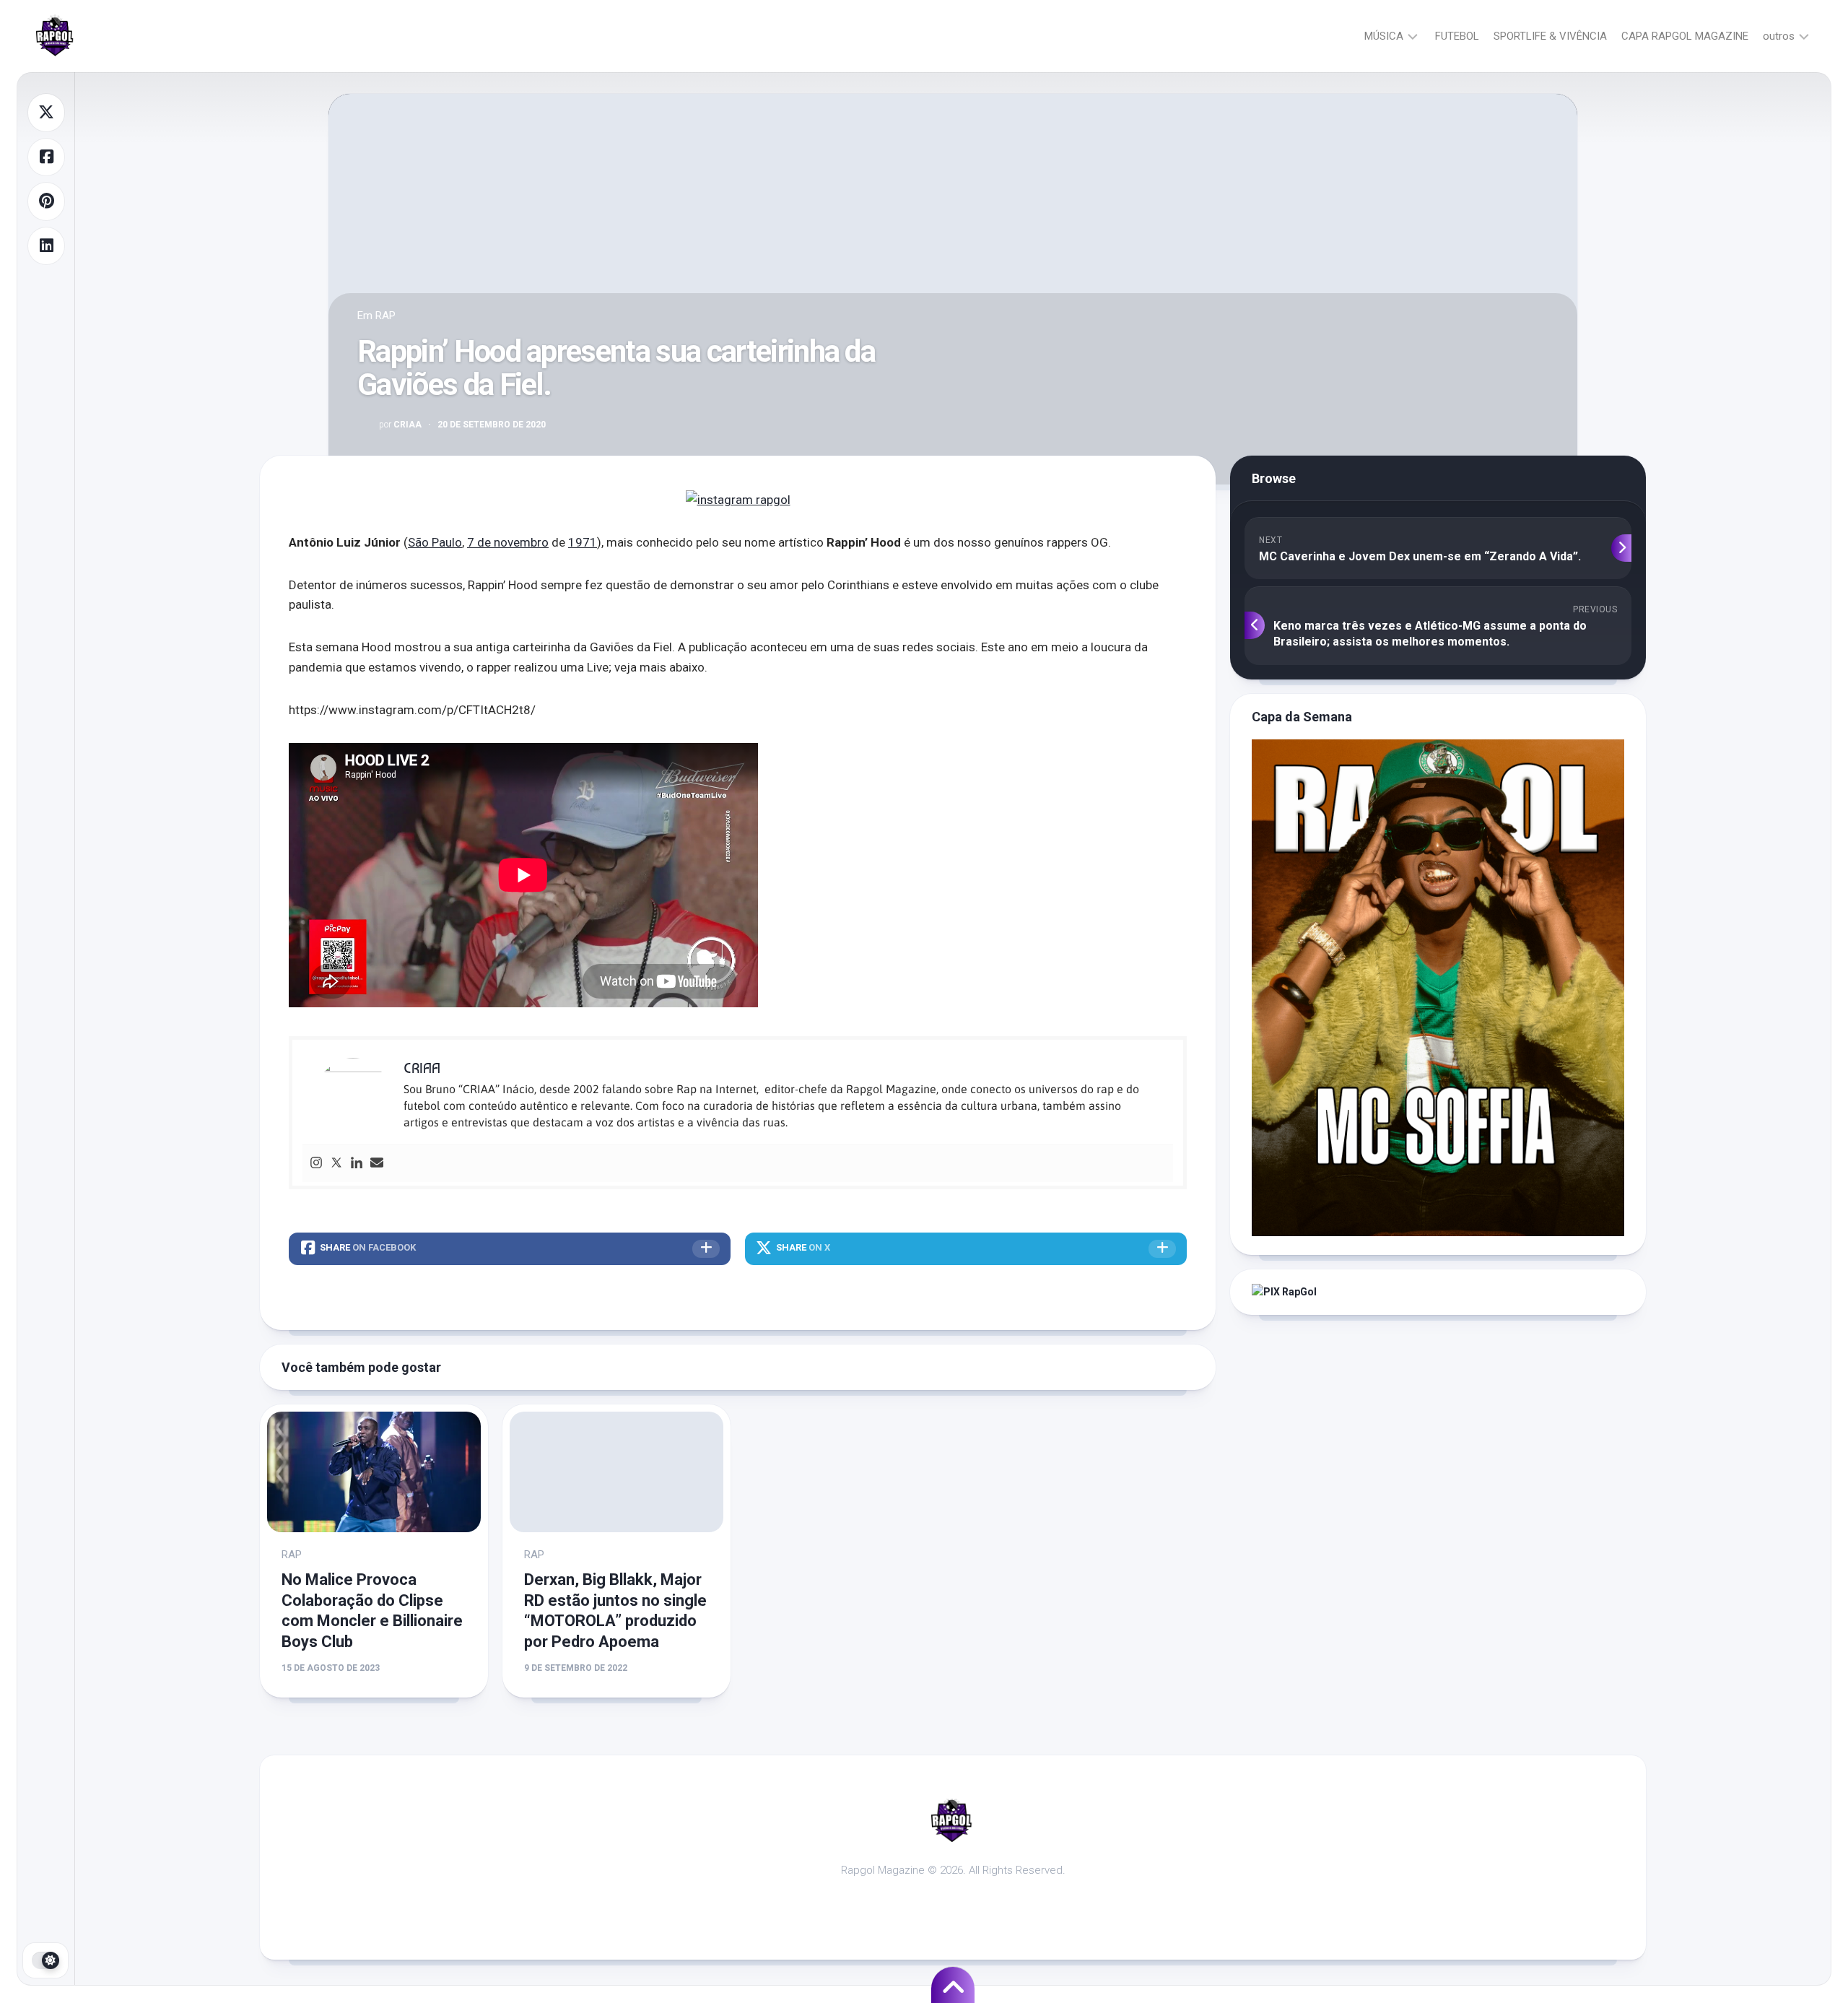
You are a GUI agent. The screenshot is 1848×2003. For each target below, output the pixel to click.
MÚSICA (1384, 36)
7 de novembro (508, 542)
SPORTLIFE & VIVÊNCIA (1550, 36)
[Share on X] (46, 113)
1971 (583, 542)
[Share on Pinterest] (46, 201)
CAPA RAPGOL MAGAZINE (1685, 36)
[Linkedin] (357, 1164)
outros (1779, 36)
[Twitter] (336, 1164)
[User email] (377, 1164)
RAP (385, 316)
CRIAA (400, 425)
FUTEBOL (1457, 36)
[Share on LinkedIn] (46, 246)
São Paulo (435, 542)
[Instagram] (316, 1164)
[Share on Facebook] (46, 157)
